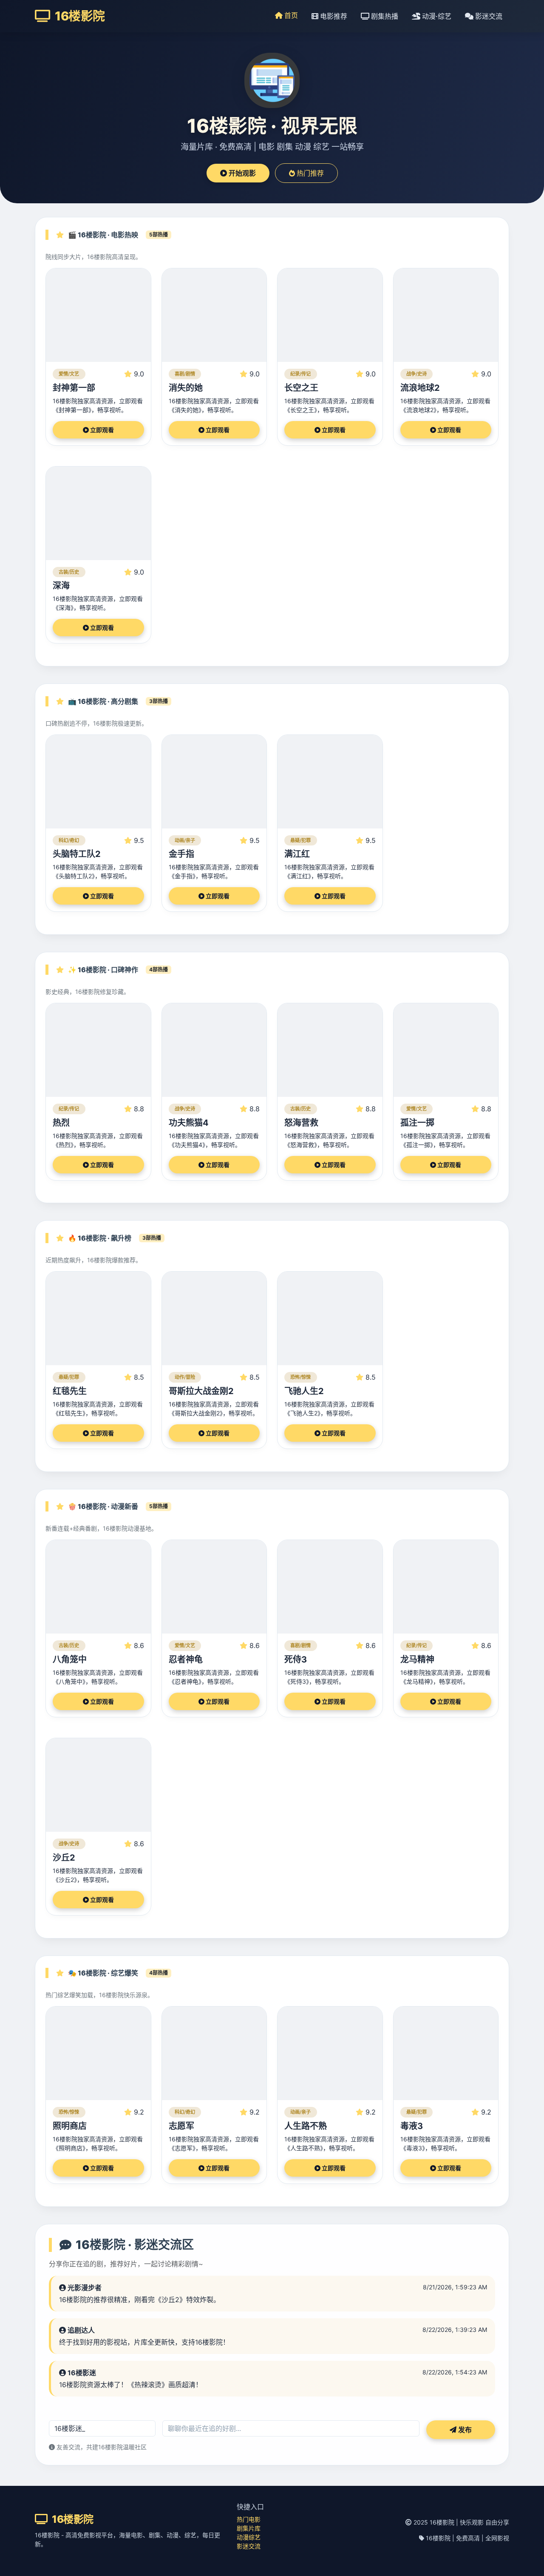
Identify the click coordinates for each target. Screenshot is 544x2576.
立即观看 (101, 430)
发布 (464, 2430)
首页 (290, 15)
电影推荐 (333, 16)
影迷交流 (488, 16)
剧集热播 (384, 16)
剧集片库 (249, 2528)
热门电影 (249, 2519)
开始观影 (241, 173)
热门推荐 (309, 173)
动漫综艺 (249, 2537)
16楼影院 (79, 16)
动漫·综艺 (436, 16)
